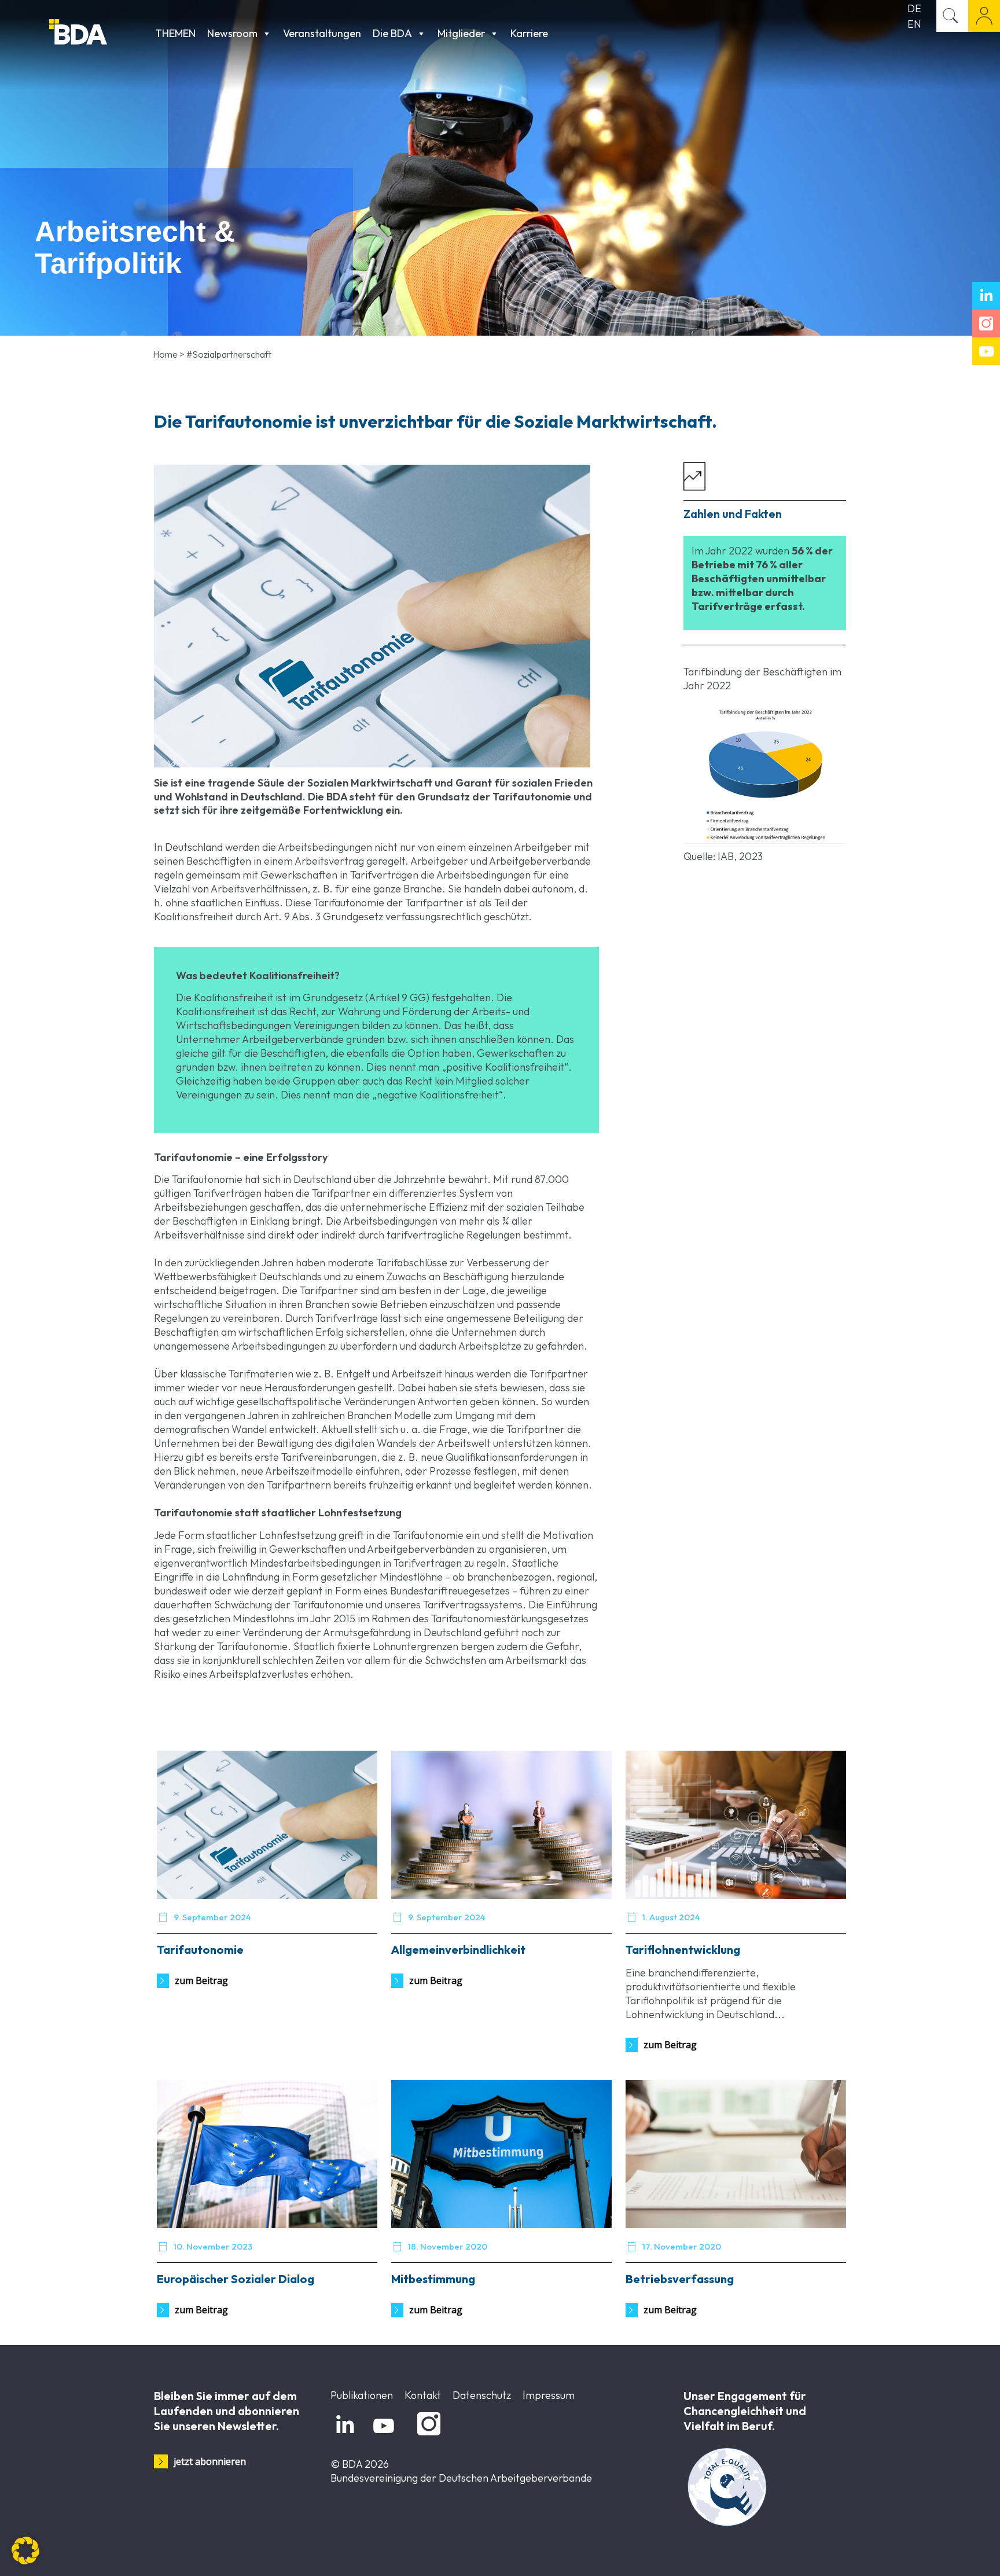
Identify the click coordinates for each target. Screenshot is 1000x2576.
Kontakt (423, 2395)
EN (914, 24)
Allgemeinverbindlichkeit (458, 1950)
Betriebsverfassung (680, 2279)
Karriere (529, 33)
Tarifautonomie (428, 1535)
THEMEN (175, 33)
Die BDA (392, 33)
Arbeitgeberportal (984, 16)
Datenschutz (482, 2395)
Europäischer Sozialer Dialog (236, 2279)
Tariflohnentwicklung (683, 1950)
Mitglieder (461, 33)
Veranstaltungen (322, 33)
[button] (25, 2551)
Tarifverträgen (384, 875)
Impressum (549, 2395)
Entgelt (353, 1374)
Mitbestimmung (433, 2279)
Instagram (427, 2436)
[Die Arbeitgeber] (99, 33)
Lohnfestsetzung (298, 1535)
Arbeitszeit (417, 1374)
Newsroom (232, 33)
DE (914, 8)
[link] (765, 776)
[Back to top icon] (944, 2552)
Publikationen (362, 2395)
